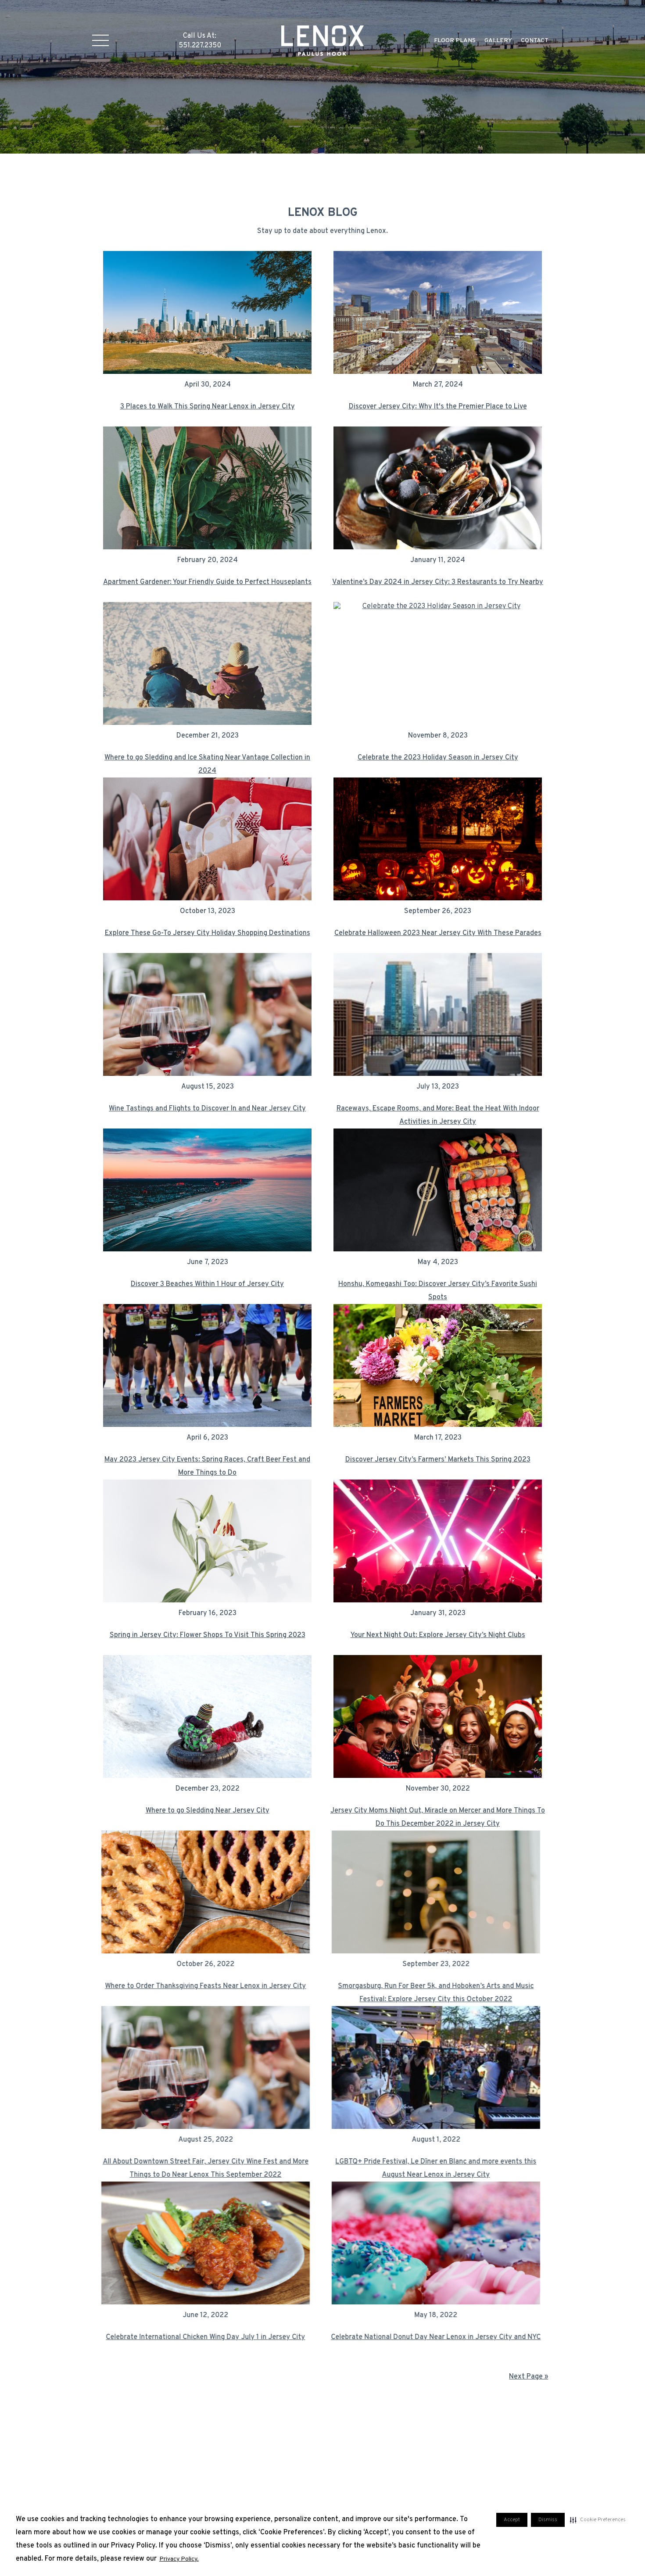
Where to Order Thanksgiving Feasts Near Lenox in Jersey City (208, 1986)
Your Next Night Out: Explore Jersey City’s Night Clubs (438, 1635)
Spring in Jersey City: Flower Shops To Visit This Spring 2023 (208, 1635)
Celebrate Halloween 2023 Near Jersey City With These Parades (438, 933)
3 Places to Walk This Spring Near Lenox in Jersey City (208, 407)
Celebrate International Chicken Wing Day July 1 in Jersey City (208, 2337)
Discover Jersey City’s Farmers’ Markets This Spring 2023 (438, 1460)
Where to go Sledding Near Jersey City (208, 1811)
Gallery (498, 41)
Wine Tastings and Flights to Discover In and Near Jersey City (207, 1109)
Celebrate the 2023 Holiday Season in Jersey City (438, 758)
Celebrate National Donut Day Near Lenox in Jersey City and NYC (438, 2337)
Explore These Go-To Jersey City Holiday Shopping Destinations (208, 933)
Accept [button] (512, 2520)
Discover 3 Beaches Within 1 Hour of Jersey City (207, 1284)
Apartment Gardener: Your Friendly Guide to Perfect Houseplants (207, 582)
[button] (598, 2520)
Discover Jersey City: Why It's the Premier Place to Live (438, 407)
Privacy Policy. (179, 2559)
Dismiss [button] (548, 2520)
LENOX (323, 40)
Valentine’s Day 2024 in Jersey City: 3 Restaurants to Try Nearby (438, 582)
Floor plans (455, 41)
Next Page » (529, 2377)
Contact (535, 41)
